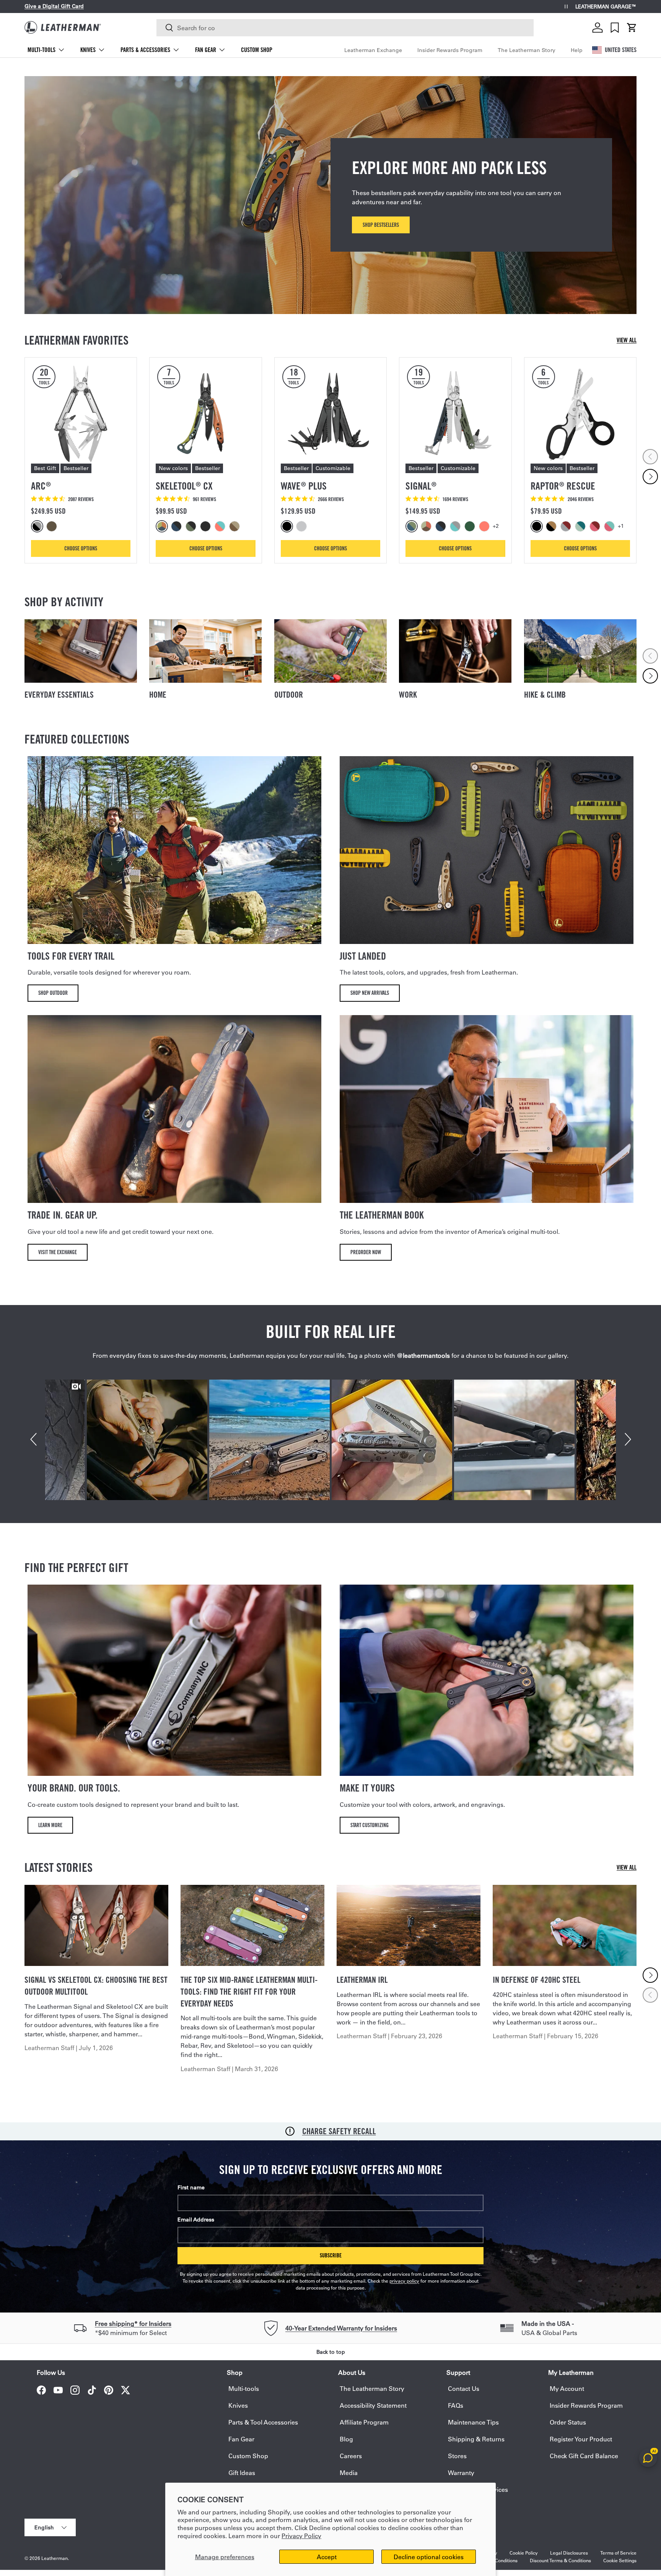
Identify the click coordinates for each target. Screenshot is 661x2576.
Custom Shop (257, 50)
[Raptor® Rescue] (580, 413)
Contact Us (464, 2388)
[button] (632, 28)
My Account (567, 2388)
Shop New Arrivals (370, 993)
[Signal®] (455, 413)
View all (627, 340)
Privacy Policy (301, 2536)
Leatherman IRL (362, 1980)
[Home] (205, 651)
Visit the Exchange (58, 1252)
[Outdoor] (330, 651)
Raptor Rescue (563, 486)
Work (408, 695)
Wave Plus (304, 486)
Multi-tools (42, 50)
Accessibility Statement (373, 2405)
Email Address (196, 2220)
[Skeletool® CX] (205, 413)
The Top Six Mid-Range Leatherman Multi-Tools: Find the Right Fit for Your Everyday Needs (249, 1992)
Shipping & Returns (476, 2439)
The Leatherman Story (527, 50)
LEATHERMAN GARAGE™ (606, 7)
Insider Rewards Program (450, 50)
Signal (421, 486)
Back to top (331, 2352)
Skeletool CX (184, 486)
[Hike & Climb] (580, 651)
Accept (327, 2557)
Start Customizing (370, 1825)
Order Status (568, 2422)
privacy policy (404, 2281)
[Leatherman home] (63, 27)
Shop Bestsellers (381, 225)
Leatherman (55, 2558)
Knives (88, 50)
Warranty (461, 2473)
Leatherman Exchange (373, 50)
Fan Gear (206, 50)
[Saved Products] (615, 28)
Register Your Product (581, 2439)
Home (158, 695)
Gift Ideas (242, 2473)
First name (191, 2187)
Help (577, 50)
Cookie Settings (620, 2560)
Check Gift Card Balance (584, 2456)
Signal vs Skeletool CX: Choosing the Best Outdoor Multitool (96, 1986)
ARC (41, 486)
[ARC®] (81, 413)
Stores (457, 2456)
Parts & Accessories (145, 50)
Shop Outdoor (53, 993)
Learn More (50, 1825)
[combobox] (345, 28)
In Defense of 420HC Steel (537, 1980)
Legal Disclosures (569, 2553)
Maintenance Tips (473, 2422)
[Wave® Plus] (330, 413)
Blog (346, 2439)
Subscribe (331, 2255)
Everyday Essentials (59, 695)
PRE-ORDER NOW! (108, 6)
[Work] (455, 651)
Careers (351, 2456)
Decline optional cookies (429, 2557)
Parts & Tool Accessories (263, 2422)
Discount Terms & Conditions (560, 2560)
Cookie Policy (524, 2553)
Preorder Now (366, 1252)
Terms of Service (618, 2553)
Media (349, 2473)
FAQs (456, 2405)
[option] (38, 526)
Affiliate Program (364, 2422)
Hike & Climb (545, 695)
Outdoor (289, 695)
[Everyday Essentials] (81, 651)
